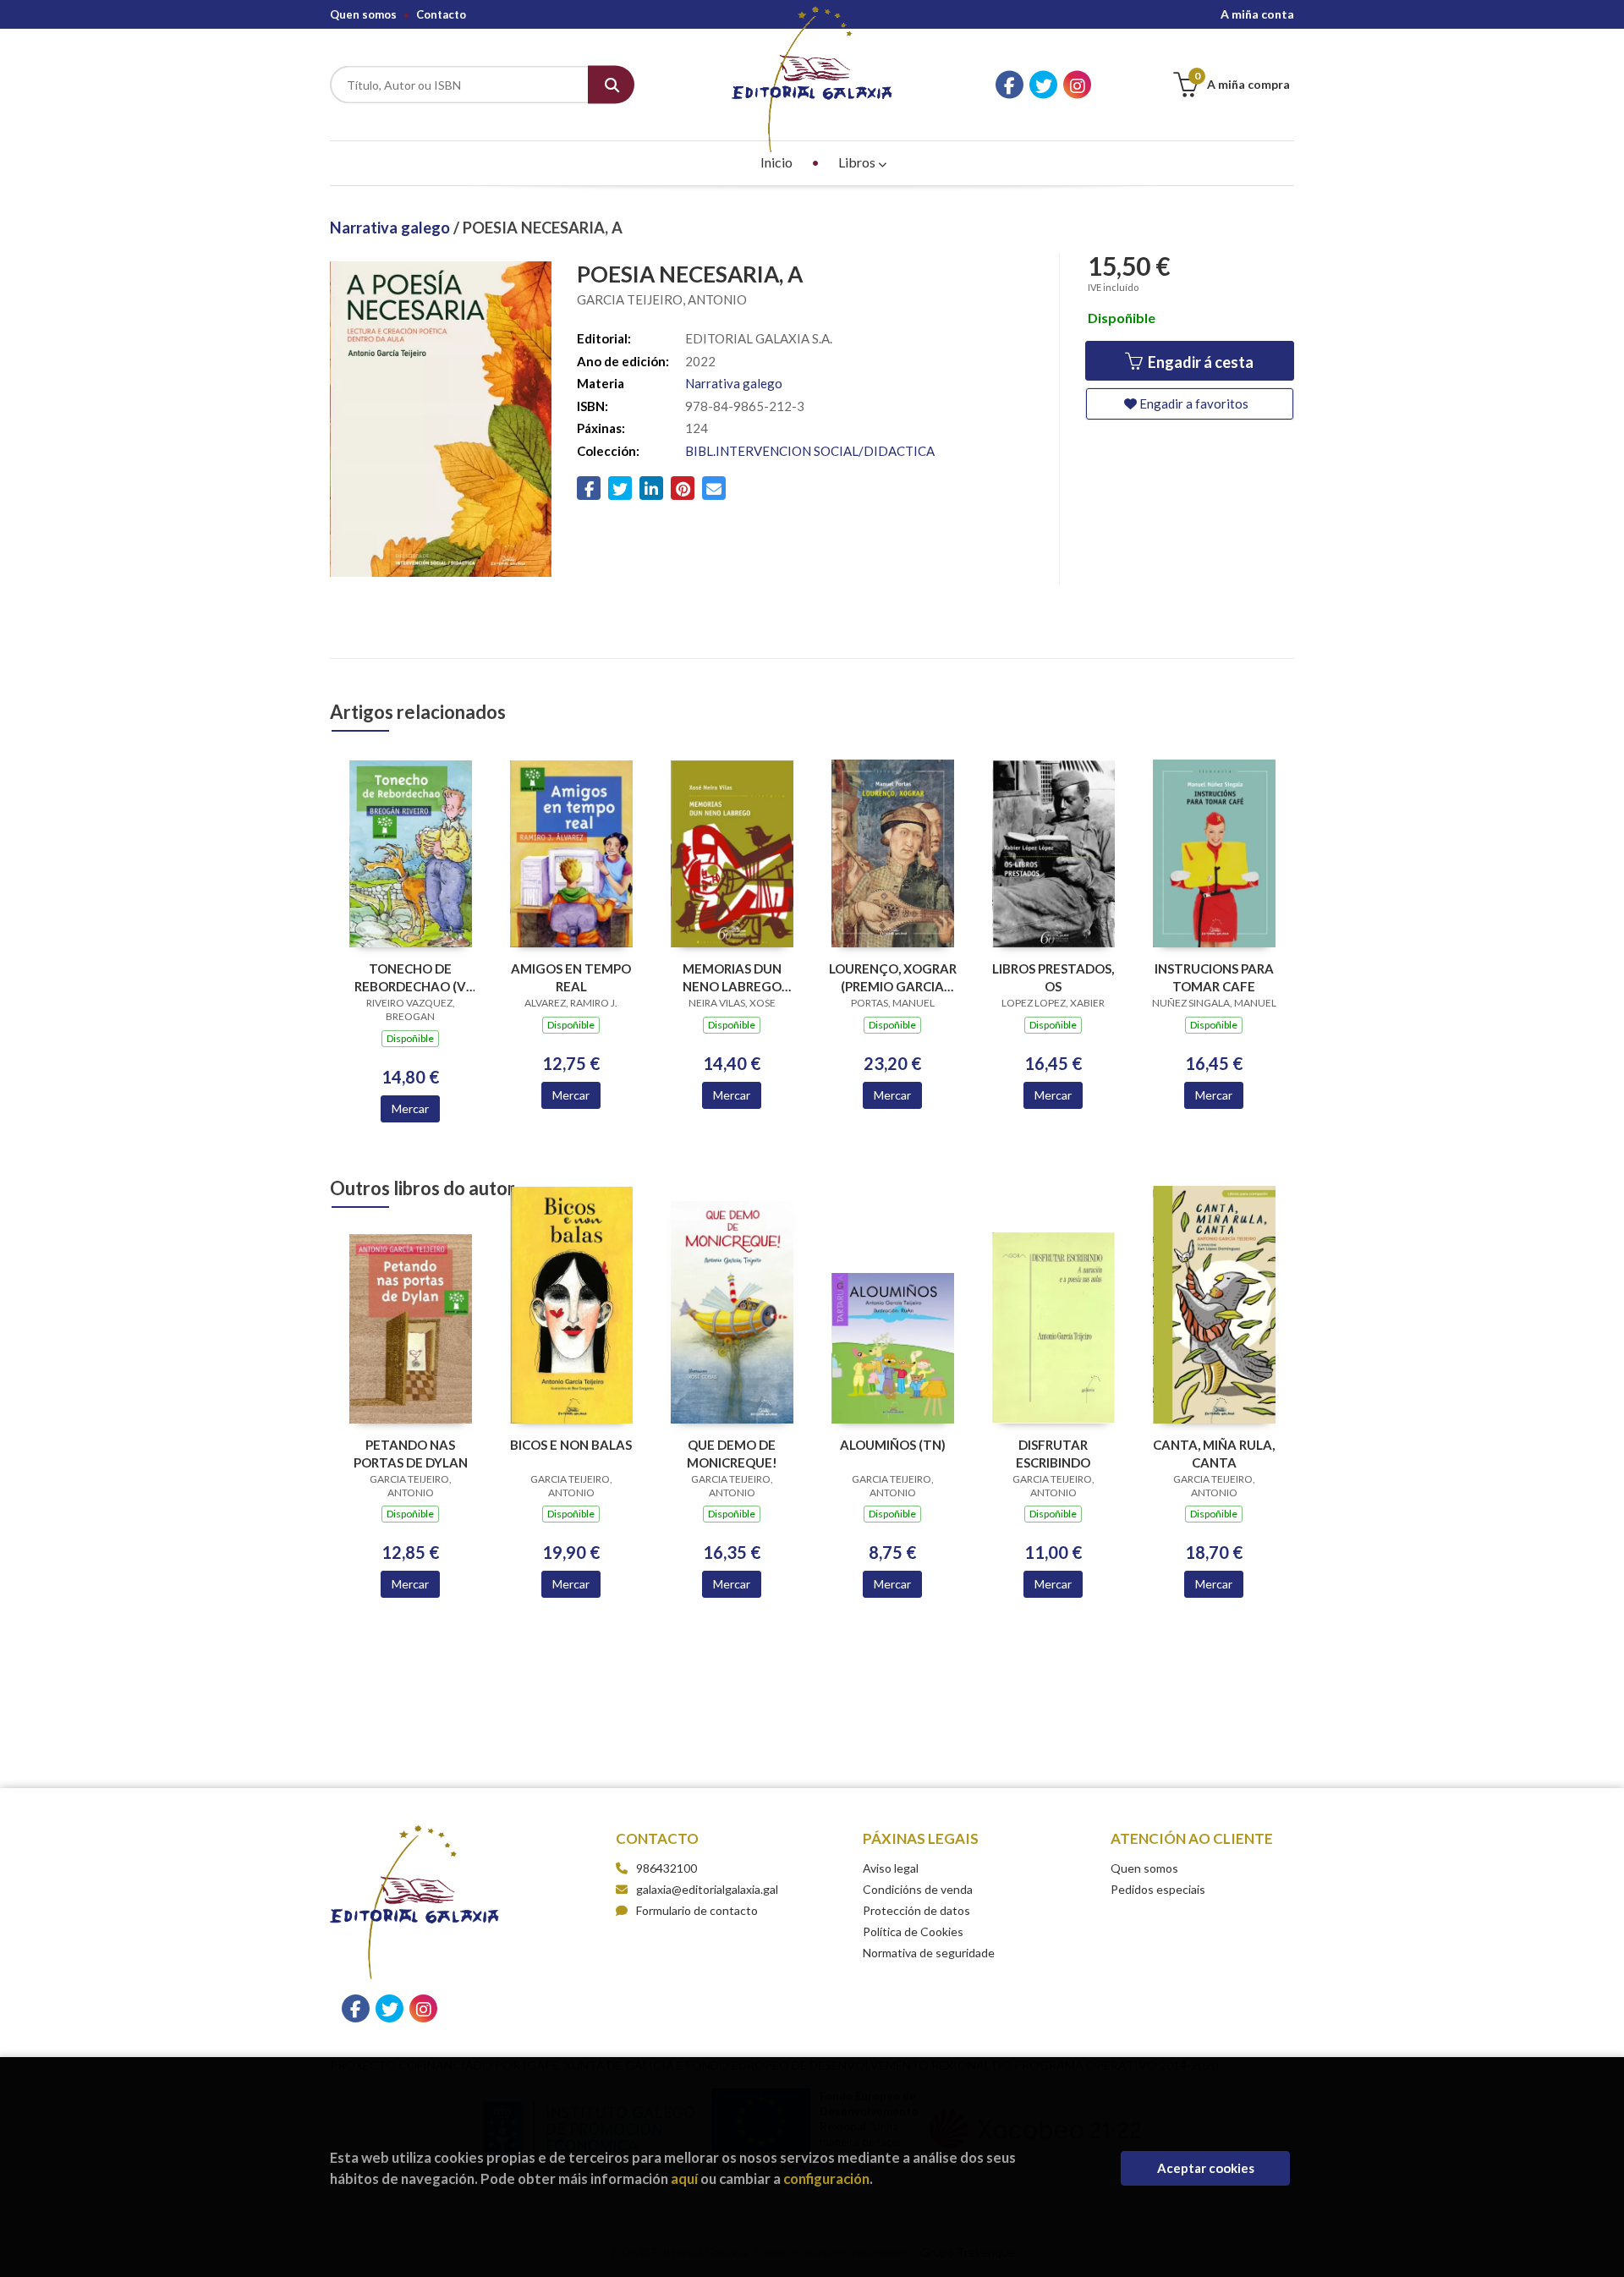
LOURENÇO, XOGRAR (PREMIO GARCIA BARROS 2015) (893, 977)
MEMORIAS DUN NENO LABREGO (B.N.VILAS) (732, 977)
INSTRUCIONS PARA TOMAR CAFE (1214, 977)
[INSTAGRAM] (1077, 85)
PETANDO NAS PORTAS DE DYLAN (411, 1454)
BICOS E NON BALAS (571, 1445)
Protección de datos (916, 1910)
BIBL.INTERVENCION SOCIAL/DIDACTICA (810, 451)
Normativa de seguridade (929, 1953)
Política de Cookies (913, 1931)
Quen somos (363, 14)
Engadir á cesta (1199, 362)
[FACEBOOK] (1010, 85)
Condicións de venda (918, 1889)
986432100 (667, 1868)
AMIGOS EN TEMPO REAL (571, 977)
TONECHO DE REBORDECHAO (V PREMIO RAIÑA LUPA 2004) (411, 977)
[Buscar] (611, 85)
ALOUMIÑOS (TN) (893, 1445)
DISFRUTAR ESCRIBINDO (1053, 1454)
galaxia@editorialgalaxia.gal (707, 1889)
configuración (826, 2178)
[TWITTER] (1043, 85)
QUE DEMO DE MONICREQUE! (732, 1454)
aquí (684, 2178)
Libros (858, 162)
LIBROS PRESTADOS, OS (1053, 977)
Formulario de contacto (697, 1910)
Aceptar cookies (1206, 2168)
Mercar (410, 1108)
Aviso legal (891, 1868)
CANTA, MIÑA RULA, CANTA (1214, 1454)
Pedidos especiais (1158, 1889)
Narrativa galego (392, 228)
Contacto (441, 14)
